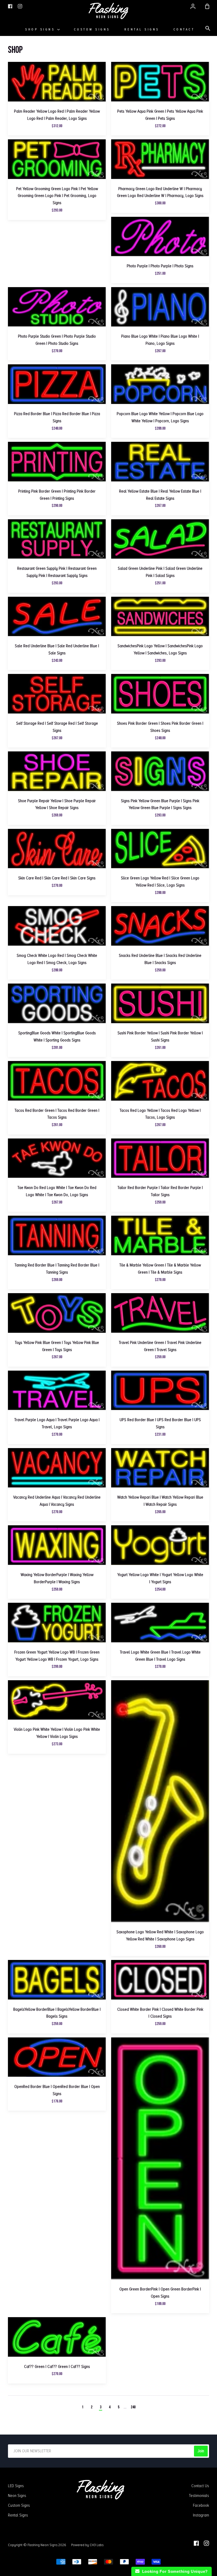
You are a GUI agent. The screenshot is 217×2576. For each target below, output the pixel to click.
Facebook (201, 2505)
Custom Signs (92, 29)
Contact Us (200, 2486)
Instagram (201, 2515)
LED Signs (16, 2486)
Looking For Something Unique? (174, 2571)
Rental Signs (142, 29)
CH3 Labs (97, 2545)
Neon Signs (17, 2496)
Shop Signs (41, 29)
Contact (184, 29)
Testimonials (199, 2496)
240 (133, 2407)
